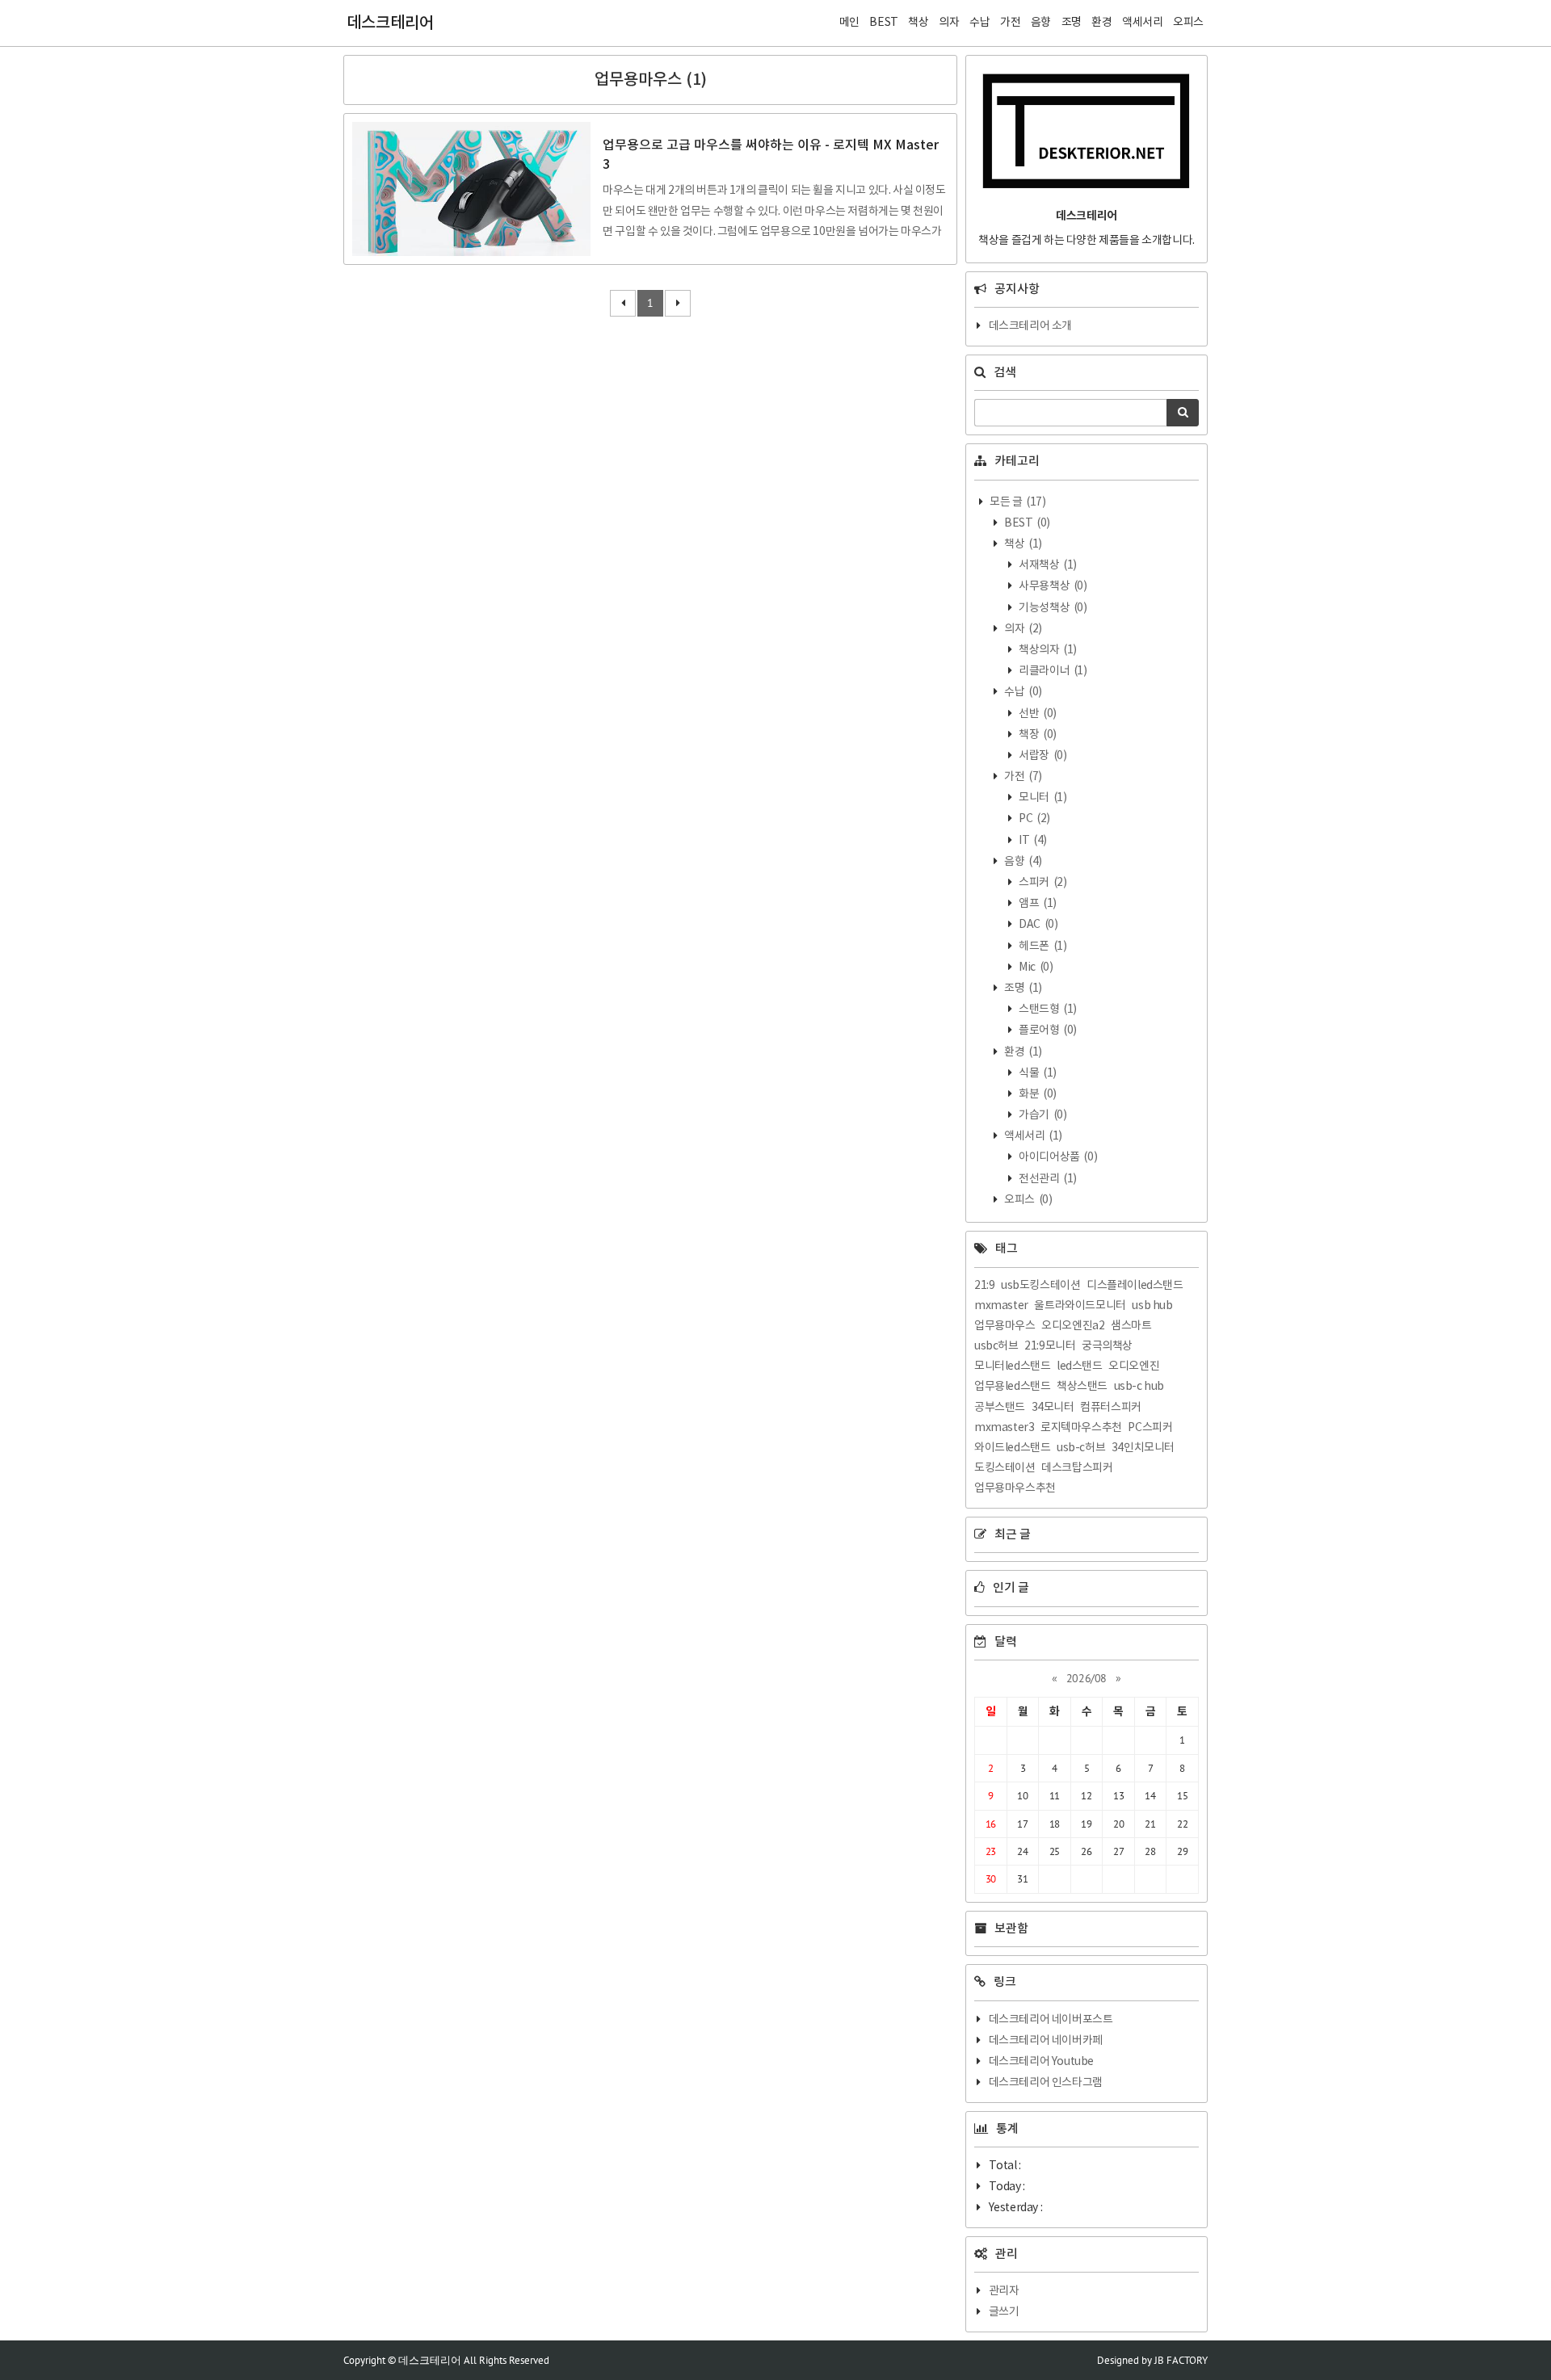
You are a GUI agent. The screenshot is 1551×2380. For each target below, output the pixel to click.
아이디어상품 (1057, 1157)
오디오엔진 (1134, 1366)
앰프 (1037, 904)
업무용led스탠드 (1012, 1387)
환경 (1022, 1052)
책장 (1037, 735)
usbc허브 (996, 1346)
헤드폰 (1042, 947)
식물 (1037, 1073)
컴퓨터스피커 (1111, 1408)
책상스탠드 (1082, 1387)
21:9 (984, 1286)
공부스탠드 (1000, 1408)
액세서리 (1032, 1136)
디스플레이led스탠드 (1135, 1286)
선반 (1037, 714)
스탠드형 (1047, 1010)
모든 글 (1017, 502)
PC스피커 (1150, 1428)
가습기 (1042, 1115)
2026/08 (1087, 1678)
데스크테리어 (390, 23)
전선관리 (1047, 1179)
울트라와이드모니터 (1080, 1306)
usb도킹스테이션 (1040, 1286)
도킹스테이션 (1005, 1468)
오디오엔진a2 (1073, 1326)
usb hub (1152, 1306)
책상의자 (1047, 650)
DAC (1038, 925)
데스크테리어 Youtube (1041, 2062)
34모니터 (1053, 1408)
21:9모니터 (1050, 1346)
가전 (1022, 777)
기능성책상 (1052, 608)
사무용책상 (1052, 586)
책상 (1022, 544)
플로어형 (1047, 1030)
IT (1032, 841)
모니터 (1042, 798)
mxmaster (1001, 1306)
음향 (1022, 862)
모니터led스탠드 (1012, 1366)
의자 (1022, 629)
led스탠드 (1080, 1366)
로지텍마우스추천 (1081, 1428)
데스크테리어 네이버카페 (1046, 2041)
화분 (1037, 1094)
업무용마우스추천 (1015, 1488)
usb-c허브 (1081, 1448)
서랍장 (1042, 756)
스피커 (1042, 883)
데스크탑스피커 (1077, 1468)
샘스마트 (1131, 1326)
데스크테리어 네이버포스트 (1051, 2020)
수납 (1022, 692)
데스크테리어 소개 (1030, 326)
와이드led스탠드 (1012, 1448)
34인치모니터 (1143, 1448)
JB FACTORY (1181, 2360)
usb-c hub (1139, 1387)
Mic (1035, 968)
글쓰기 (1004, 2312)
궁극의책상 (1107, 1346)
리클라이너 (1052, 671)
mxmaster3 (1004, 1428)
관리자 (1004, 2291)
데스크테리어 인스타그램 (1046, 2083)
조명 (1022, 989)
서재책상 (1047, 565)
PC (1034, 819)
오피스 (1028, 1200)
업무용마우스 (1005, 1326)
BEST (1026, 523)
